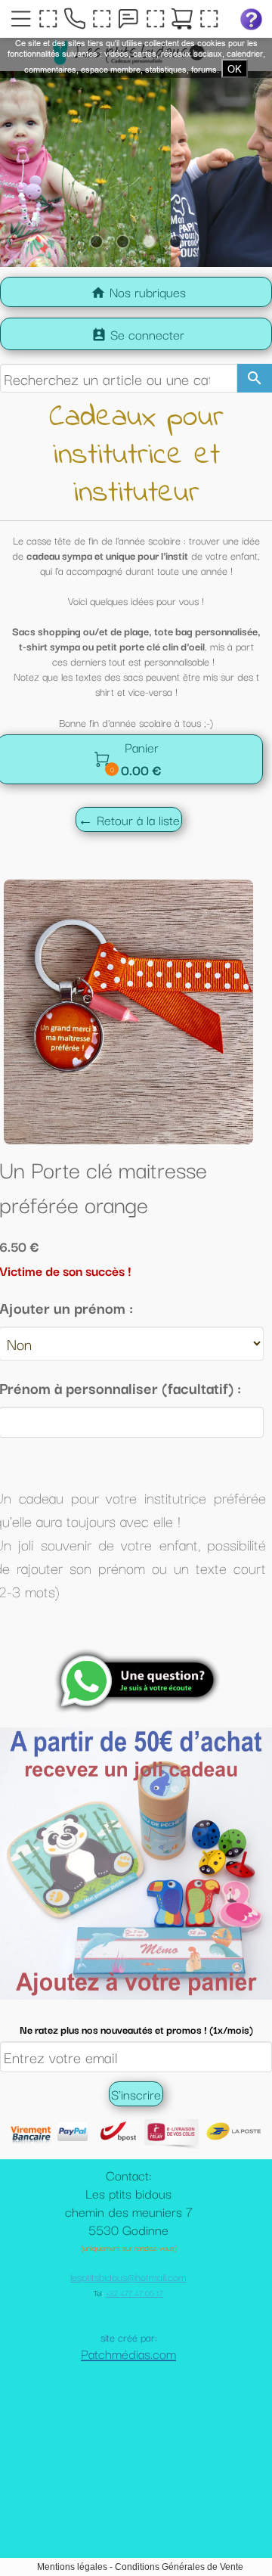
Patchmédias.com (128, 2429)
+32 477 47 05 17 (134, 2368)
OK (235, 69)
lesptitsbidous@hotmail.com (128, 2352)
